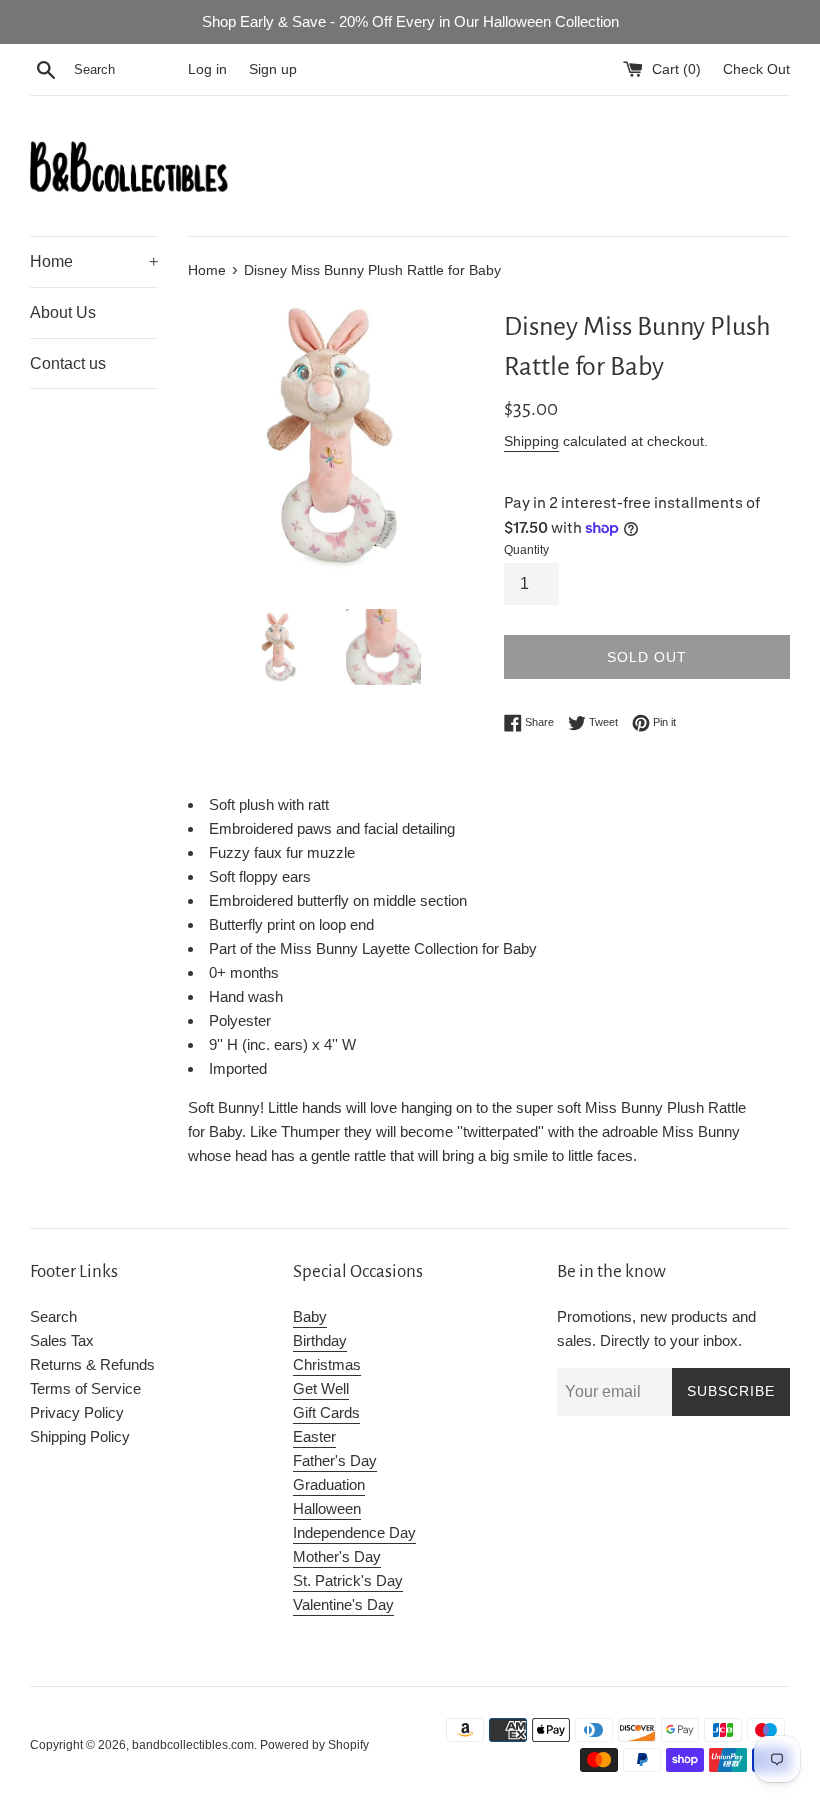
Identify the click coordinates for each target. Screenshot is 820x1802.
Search (53, 1316)
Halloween (327, 1508)
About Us (63, 312)
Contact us (68, 363)
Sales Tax (62, 1340)
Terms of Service (85, 1388)
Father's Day (335, 1460)
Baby (310, 1316)
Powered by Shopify (314, 1745)
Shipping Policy (80, 1436)
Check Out (756, 69)
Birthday (320, 1340)
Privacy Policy (77, 1412)
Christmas (327, 1364)
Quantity (526, 550)
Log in (207, 69)
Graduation (329, 1484)
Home (94, 261)
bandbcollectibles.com (193, 1745)
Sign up (273, 69)
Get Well (321, 1388)
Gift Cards (326, 1412)
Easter (314, 1436)
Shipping (531, 441)
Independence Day (354, 1532)
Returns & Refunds (92, 1364)
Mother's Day (337, 1556)
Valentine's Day (343, 1604)
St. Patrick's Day (348, 1580)
